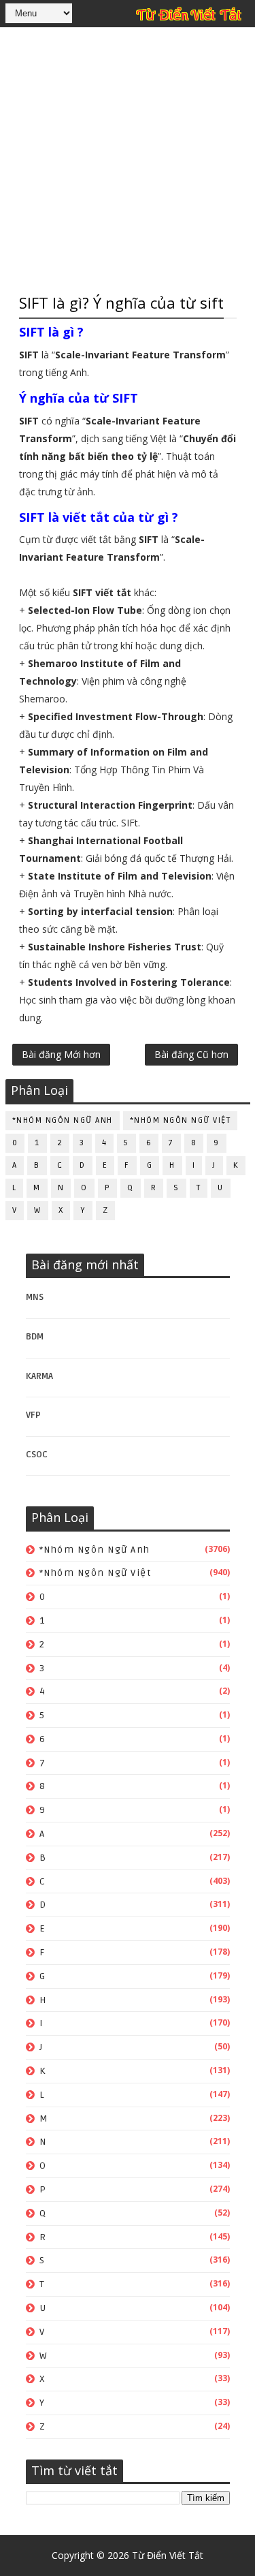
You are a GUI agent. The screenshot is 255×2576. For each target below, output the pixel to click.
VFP (33, 1415)
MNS (35, 1297)
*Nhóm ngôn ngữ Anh (63, 1120)
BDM (35, 1337)
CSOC (37, 1455)
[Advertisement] (128, 158)
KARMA (39, 1376)
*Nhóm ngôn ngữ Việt (181, 1120)
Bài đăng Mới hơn (61, 1054)
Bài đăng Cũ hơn (191, 1054)
